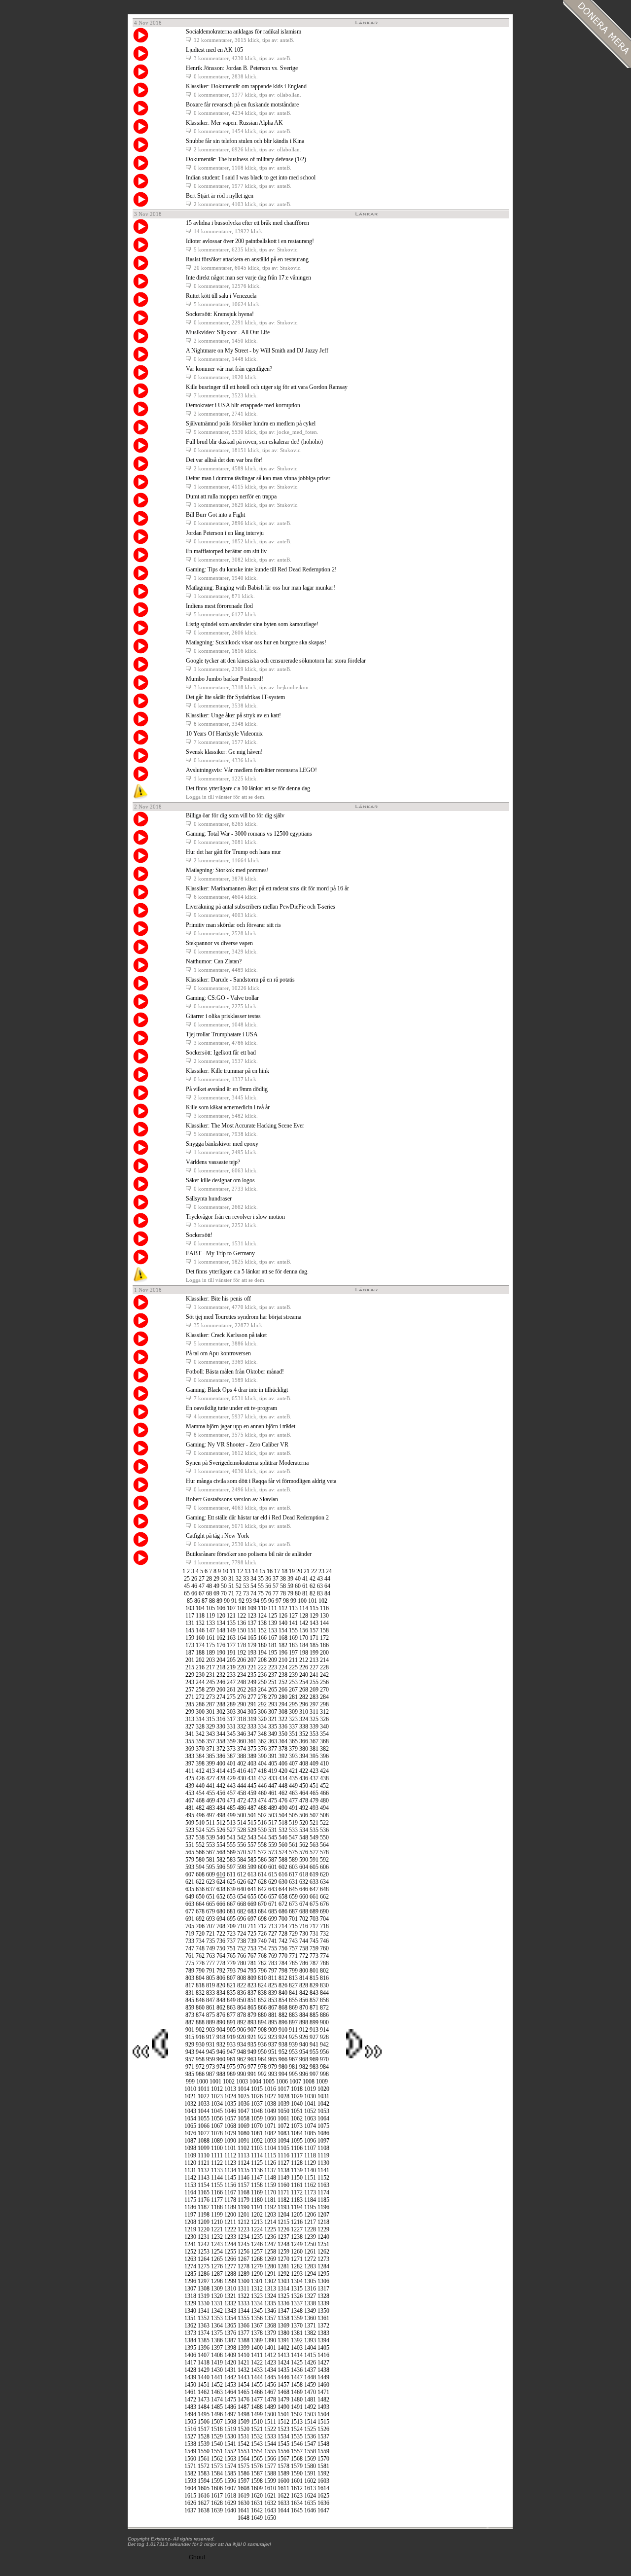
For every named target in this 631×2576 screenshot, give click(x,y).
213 (314, 1660)
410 (324, 1764)
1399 (244, 2348)
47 (202, 1586)
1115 (270, 2155)
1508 (230, 2422)
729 (293, 1934)
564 (324, 1845)
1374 (204, 2333)
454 (200, 1793)
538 (200, 1837)
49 (216, 1586)
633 (314, 1882)
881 (273, 2015)
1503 (310, 2414)
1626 (190, 2503)
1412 (270, 2355)
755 (273, 1948)
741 (273, 1941)
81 (305, 1593)
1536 (310, 2436)
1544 (270, 2444)
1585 (230, 2473)
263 (252, 1690)
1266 (230, 2259)
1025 (244, 2096)
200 (324, 1653)
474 (262, 1800)
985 (190, 2074)
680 (221, 1911)
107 (231, 1608)
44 (327, 1579)
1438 (323, 2370)
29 (216, 1579)
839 (273, 1993)
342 (200, 1734)
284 (324, 1697)
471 (231, 1800)
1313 (270, 2289)
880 (262, 2015)
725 (252, 1934)
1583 (204, 2473)
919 (231, 2037)
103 (190, 1608)
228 (324, 1667)
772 (304, 1956)
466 (324, 1793)
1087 (190, 2141)
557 (252, 1845)
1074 (310, 2126)
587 (273, 1860)
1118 (310, 2155)
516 (262, 1823)
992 (262, 2074)
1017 (283, 2089)
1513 (297, 2422)
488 (262, 1808)
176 (221, 1645)
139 (273, 1623)
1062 (297, 2118)
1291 (270, 2274)
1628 (217, 2503)
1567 (283, 2459)
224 (283, 1667)
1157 (244, 2185)
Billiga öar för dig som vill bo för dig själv (235, 815)
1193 (283, 2207)
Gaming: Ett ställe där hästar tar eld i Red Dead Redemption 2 (257, 1517)
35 (261, 1579)
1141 (323, 2170)
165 (252, 1638)
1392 (297, 2340)
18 (284, 1571)
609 (210, 1874)
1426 (310, 2363)
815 (314, 1978)
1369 (283, 2326)
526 (221, 1830)
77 (276, 1593)
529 (252, 1830)
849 (231, 2000)
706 (200, 1926)
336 (283, 1727)
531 (273, 1830)
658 (283, 1897)
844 (324, 1993)
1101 (230, 2148)
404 (262, 1764)
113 (293, 1608)
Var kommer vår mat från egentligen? (229, 369)
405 (273, 1764)
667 (231, 1904)
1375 (217, 2333)
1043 (190, 2111)
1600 (283, 2481)
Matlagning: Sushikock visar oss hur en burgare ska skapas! (256, 642)
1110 (204, 2155)
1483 (190, 2407)
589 (293, 1860)
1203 (270, 2215)
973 (210, 2067)
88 (212, 1601)
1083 (283, 2133)
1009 (322, 2082)
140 (283, 1623)
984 (324, 2067)
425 (190, 1778)
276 (242, 1697)
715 (293, 1926)
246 (221, 1682)
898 (304, 2022)
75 (261, 1593)
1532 (257, 2436)
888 (200, 2022)
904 (221, 2030)
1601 (297, 2481)
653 (231, 1897)
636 (200, 1889)
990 (242, 2074)
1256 (244, 2252)
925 (293, 2037)
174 (200, 1645)
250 (262, 1682)
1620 (257, 2496)
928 (324, 2037)
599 (252, 1867)
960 (221, 2059)
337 (293, 1727)
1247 (270, 2244)
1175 (190, 2200)
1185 (323, 2200)
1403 (297, 2348)
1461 (190, 2392)
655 (252, 1897)
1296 (190, 2281)
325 (314, 1719)
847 (210, 2000)
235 (252, 1675)
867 (273, 2008)
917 (210, 2037)
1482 (323, 2400)
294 (283, 1704)
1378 (257, 2333)
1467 (270, 2392)
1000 (202, 2082)
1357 (270, 2318)
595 (210, 1867)
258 (200, 1690)
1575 (244, 2466)
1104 (270, 2148)
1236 (270, 2237)
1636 (323, 2503)
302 (221, 1712)
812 (283, 1978)
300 (200, 1712)
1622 (283, 2496)
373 (231, 1749)
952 (283, 2052)
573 (273, 1852)
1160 (283, 2185)
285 (190, 1704)
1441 (217, 2377)
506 (304, 1815)
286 (200, 1704)
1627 (204, 2503)
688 (304, 1911)
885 (314, 2015)
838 (262, 1993)
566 (200, 1852)
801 (314, 1971)
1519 (230, 2429)
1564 (244, 2459)
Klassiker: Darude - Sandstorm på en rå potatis (240, 980)
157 (314, 1630)
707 (210, 1926)
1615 (190, 2496)
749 (210, 1948)
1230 (190, 2237)
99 (293, 1601)
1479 (283, 2400)
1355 (244, 2318)
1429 (204, 2370)
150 (242, 1630)
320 (262, 1719)
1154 (204, 2185)
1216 (297, 2222)
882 (283, 2015)
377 (273, 1749)
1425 (297, 2363)
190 (221, 1653)
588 (283, 1860)
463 (293, 1793)
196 (283, 1653)
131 (190, 1623)
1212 (244, 2222)
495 (190, 1815)
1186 (190, 2207)
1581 (323, 2466)
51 (231, 1586)
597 (231, 1867)
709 (231, 1926)
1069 (244, 2126)
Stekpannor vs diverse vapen (219, 943)
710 (242, 1926)
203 (210, 1660)
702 (304, 1919)
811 (273, 1978)
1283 (310, 2266)
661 (314, 1897)
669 (252, 1904)
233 (231, 1675)
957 (190, 2059)
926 (304, 2037)
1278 (244, 2266)
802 (324, 1971)
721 (210, 1934)
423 (314, 1771)
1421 (244, 2363)
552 (200, 1845)
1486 (230, 2407)
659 (293, 1897)
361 (252, 1741)
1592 (323, 2473)
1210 (217, 2222)
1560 (190, 2459)
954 (304, 2052)
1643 (270, 2510)
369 (190, 1749)
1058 (244, 2118)
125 (273, 1616)
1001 (215, 2082)
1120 (190, 2163)
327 (190, 1727)
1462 (204, 2392)
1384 (190, 2340)
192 (242, 1653)
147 (210, 1630)
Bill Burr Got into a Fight (215, 515)
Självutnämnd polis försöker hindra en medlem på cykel (251, 423)
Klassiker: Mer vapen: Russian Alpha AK (234, 123)
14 (255, 1571)
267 (293, 1690)
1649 (257, 2518)
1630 (244, 2503)
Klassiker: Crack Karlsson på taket (226, 1335)
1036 (244, 2104)
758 (304, 1948)
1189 (230, 2207)
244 (200, 1682)
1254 (217, 2252)
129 (314, 1616)
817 (190, 1985)
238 (283, 1675)
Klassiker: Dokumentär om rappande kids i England (246, 86)
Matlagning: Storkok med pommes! (227, 870)
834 (221, 1993)
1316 (310, 2289)
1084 (297, 2133)
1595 (217, 2481)
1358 (283, 2318)
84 (327, 1593)
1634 (297, 2503)
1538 (190, 2444)
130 (324, 1616)
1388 (244, 2340)
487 (252, 1808)
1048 (257, 2111)
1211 (230, 2222)
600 (262, 1867)
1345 (257, 2311)
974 (221, 2067)
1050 (283, 2111)
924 (283, 2037)
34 (253, 1579)
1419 (217, 2363)
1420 (230, 2363)
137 (252, 1623)
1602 (310, 2481)
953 (293, 2052)
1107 (310, 2148)
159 (190, 1638)
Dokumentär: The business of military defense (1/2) (246, 159)
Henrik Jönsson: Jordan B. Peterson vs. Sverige (242, 68)
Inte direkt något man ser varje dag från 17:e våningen (248, 278)
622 (200, 1882)
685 (273, 1911)
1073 (297, 2126)
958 (200, 2059)
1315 (297, 2289)
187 (190, 1653)
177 (231, 1645)
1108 (323, 2148)
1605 (204, 2488)
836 (242, 1993)
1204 (283, 2215)
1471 (323, 2392)
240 (304, 1675)
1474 (217, 2400)
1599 (270, 2481)
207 (252, 1660)
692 (200, 1919)
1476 (244, 2400)
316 (221, 1719)
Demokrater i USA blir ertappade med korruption (243, 405)
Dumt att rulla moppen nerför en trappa (231, 496)
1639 (217, 2510)
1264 (204, 2259)
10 (225, 1571)
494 (324, 1808)
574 (283, 1852)
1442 (230, 2377)
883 (293, 2015)
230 (200, 1675)
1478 (270, 2400)
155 (293, 1630)
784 (283, 1963)
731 (314, 1934)
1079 (230, 2133)
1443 (244, 2377)
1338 (310, 2303)
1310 (230, 2289)
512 (221, 1823)
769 (273, 1956)
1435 (283, 2370)
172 (324, 1638)
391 (273, 1756)
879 (252, 2015)
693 (210, 1919)
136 (242, 1623)
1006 (282, 2082)
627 (252, 1882)
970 (324, 2059)
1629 (230, 2503)
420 (283, 1771)
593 (190, 1867)
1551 (217, 2451)
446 (262, 1786)
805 (210, 1978)
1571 (190, 2466)
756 (283, 1948)
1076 (190, 2133)
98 (286, 1601)
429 (231, 1778)
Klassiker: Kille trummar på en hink (228, 1071)
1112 (230, 2155)
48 (209, 1586)
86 (197, 1601)
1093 (270, 2141)
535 (314, 1830)
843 (314, 1993)
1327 (310, 2296)
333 (252, 1727)
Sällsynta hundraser (209, 1199)
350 (283, 1734)
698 (262, 1919)
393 (293, 1756)
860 (200, 2008)
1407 (204, 2355)
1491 (297, 2407)
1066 (204, 2126)
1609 (257, 2488)
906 (242, 2030)
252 (283, 1682)
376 (262, 1749)
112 (283, 1608)
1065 (190, 2126)
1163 (323, 2185)
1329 (190, 2303)
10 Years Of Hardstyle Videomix (224, 734)
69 (216, 1593)
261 (231, 1690)
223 (273, 1667)
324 (304, 1719)
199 (314, 1653)
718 (324, 1926)
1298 (217, 2281)
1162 (310, 2185)
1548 (323, 2444)
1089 (217, 2141)
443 (231, 1786)
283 (314, 1697)
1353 (217, 2318)
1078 (217, 2133)
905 (231, 2030)
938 (283, 2045)
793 (231, 1971)
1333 (244, 2303)
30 (224, 1579)
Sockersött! (199, 1235)
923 (273, 2037)
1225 (270, 2229)
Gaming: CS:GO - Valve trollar (222, 998)
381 (314, 1749)
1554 (257, 2451)
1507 (217, 2422)
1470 (310, 2392)
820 (221, 1985)
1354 (230, 2318)
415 (231, 1771)
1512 (283, 2422)
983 (314, 2067)
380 (304, 1749)
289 (231, 1704)
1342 (217, 2311)
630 (283, 1882)
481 (190, 1808)
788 (324, 1963)
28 (209, 1579)
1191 (257, 2207)
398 (200, 1764)
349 (273, 1734)
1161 (297, 2185)
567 (210, 1852)
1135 (244, 2170)
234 (242, 1675)
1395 (190, 2348)
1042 (323, 2104)
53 (246, 1586)
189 (210, 1653)
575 (293, 1852)
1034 (217, 2104)
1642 (257, 2510)
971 (190, 2067)
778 (221, 1963)
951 (273, 2052)
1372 (323, 2326)
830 (324, 1985)
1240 (323, 2237)
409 (314, 1764)
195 (273, 1653)
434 (283, 1778)
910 (283, 2030)
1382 (310, 2333)
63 (320, 1586)
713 (273, 1926)
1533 (270, 2436)
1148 (270, 2178)
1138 (283, 2170)
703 (314, 1919)
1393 (310, 2340)
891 (231, 2022)
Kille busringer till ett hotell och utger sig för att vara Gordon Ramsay (267, 387)
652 (221, 1897)
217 (210, 1667)
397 (190, 1764)
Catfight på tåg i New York (217, 1536)
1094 (283, 2141)
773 (314, 1956)
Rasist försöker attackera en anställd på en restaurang (247, 259)
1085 (310, 2133)
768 (262, 1956)
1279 (257, 2266)
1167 (230, 2192)
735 (210, 1941)
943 (190, 2052)
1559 (323, 2451)
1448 (310, 2377)
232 (221, 1675)
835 (231, 1993)
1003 (242, 2082)
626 (242, 1882)
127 (293, 1616)
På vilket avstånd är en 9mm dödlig (227, 1089)
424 (324, 1771)
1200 (230, 2215)
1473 (204, 2400)
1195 (310, 2207)
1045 (217, 2111)
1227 (297, 2229)
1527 (190, 2436)
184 (304, 1645)
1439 (190, 2377)
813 (293, 1978)
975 (231, 2067)
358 (221, 1741)
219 (231, 1667)
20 (299, 1571)
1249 (297, 2244)
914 (324, 2030)
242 (324, 1675)
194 (262, 1653)
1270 (283, 2259)
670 (262, 1904)
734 (200, 1941)
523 (190, 1830)
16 (270, 1571)
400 (221, 1764)
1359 (297, 2318)
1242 (204, 2244)
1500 (270, 2414)
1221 (217, 2229)
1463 (217, 2392)
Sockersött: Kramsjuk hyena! (220, 314)
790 (200, 1971)
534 (304, 1830)
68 (209, 1593)
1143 (204, 2178)
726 (262, 1934)
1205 (297, 2215)
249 (252, 1682)
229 (190, 1675)
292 (262, 1704)
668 (242, 1904)
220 (242, 1667)
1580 (310, 2466)
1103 (257, 2148)
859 (190, 2008)
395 (314, 1756)
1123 (230, 2163)
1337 (297, 2303)
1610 (270, 2488)
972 (200, 2067)
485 (231, 1808)
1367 (257, 2326)
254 (304, 1682)
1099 (204, 2148)
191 (231, 1653)
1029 (297, 2096)
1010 (190, 2089)
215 (190, 1667)
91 (234, 1601)
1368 (270, 2326)
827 (293, 1985)
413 (210, 1771)
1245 (244, 2244)
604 (304, 1867)
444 (242, 1786)
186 (324, 1645)
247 (231, 1682)
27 (202, 1579)
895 (273, 2022)
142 (304, 1623)
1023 (217, 2096)
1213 (257, 2222)
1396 (204, 2348)
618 (304, 1874)
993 (273, 2074)
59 (290, 1586)
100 (302, 1601)
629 (273, 1882)
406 (283, 1764)
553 (210, 1845)
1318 (190, 2296)
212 (304, 1660)
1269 (270, 2259)
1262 (323, 2252)
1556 (283, 2451)
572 (262, 1852)
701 (293, 1919)
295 (293, 1704)
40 (298, 1579)
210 (283, 1660)
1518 (217, 2429)
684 (262, 1911)
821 (231, 1985)
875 (210, 2015)
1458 (297, 2385)
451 (314, 1786)
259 (210, 1690)
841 (293, 1993)
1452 (217, 2385)
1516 (190, 2429)
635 (190, 1889)
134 (221, 1623)
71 (231, 1593)
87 (205, 1601)
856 (304, 2000)
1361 (323, 2318)
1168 (244, 2192)
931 (210, 2045)
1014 (244, 2089)
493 (314, 1808)
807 (231, 1978)
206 (242, 1660)
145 (190, 1630)
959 (210, 2059)
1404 (310, 2348)
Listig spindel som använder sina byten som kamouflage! (252, 624)
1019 (310, 2089)
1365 (230, 2326)
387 (231, 1756)
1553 (244, 2451)
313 (190, 1719)
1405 (323, 2348)
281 (293, 1697)
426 (200, 1778)
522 (324, 1823)
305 (252, 1712)
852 (262, 2000)
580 (200, 1860)
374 (242, 1749)
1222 (230, 2229)
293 (273, 1704)
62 (313, 1586)
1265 (217, 2259)
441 (210, 1786)
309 (293, 1712)
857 (314, 2000)
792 (221, 1971)
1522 (270, 2429)
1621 (270, 2496)
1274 (190, 2266)
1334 (257, 2303)
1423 (270, 2363)
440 (200, 1786)
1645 (297, 2510)
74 (253, 1593)
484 (221, 1808)
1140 (310, 2170)
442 (221, 1786)
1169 (257, 2192)
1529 (217, 2436)
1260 (297, 2252)
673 (293, 1904)
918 (221, 2037)
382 (324, 1749)
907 (252, 2030)
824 (262, 1985)
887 (190, 2022)
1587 (257, 2473)
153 (273, 1630)
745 (314, 1941)
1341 (204, 2311)
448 (283, 1786)
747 (190, 1948)
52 (239, 1586)
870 (304, 2008)
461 (273, 1793)
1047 (244, 2111)
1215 (283, 2222)
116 (324, 1608)
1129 (310, 2163)
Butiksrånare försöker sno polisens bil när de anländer (249, 1554)
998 (324, 2074)
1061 (283, 2118)
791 (210, 1971)
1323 (257, 2296)
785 (293, 1963)
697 (252, 1919)
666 (221, 1904)
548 (304, 1837)
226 (304, 1667)
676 (324, 1904)
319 (252, 1719)
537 (190, 1837)
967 (293, 2059)
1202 (257, 2215)
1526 (323, 2429)
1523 (283, 2429)
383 (190, 1756)
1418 (204, 2363)
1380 (283, 2333)
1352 (204, 2318)
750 (221, 1948)
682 (242, 1911)
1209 (204, 2222)
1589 (283, 2473)
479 (314, 1800)
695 (231, 1919)
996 (304, 2074)
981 (293, 2067)
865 (252, 2008)
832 (200, 1993)
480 (324, 1800)
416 (242, 1771)
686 (283, 1911)
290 (242, 1704)
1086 (323, 2133)
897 (293, 2022)
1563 (230, 2459)
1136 (257, 2170)
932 (221, 2045)
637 (210, 1889)
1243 (217, 2244)
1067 (217, 2126)
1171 (283, 2192)
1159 (270, 2185)
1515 (323, 2422)
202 (200, 1660)
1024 (230, 2096)
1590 (297, 2473)
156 (304, 1630)
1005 (269, 2082)
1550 (204, 2451)
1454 (244, 2385)
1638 (204, 2510)
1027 (270, 2096)
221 (252, 1667)
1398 (230, 2348)
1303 (283, 2281)
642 (262, 1889)
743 (293, 1941)
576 (304, 1852)
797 (273, 1971)
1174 (323, 2192)
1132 (204, 2170)
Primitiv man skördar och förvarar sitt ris (233, 925)
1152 (323, 2178)
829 (314, 1985)
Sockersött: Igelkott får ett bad (221, 1053)
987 (210, 2074)
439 (190, 1786)
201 (190, 1660)
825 (273, 1985)
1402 (283, 2348)
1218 (323, 2222)
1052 (310, 2111)
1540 (217, 2444)
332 (242, 1727)
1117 (297, 2155)
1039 (283, 2104)
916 (200, 2037)
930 (200, 2045)
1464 (230, 2392)
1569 (310, 2459)
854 (283, 2000)
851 (252, 2000)
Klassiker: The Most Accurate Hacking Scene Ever (245, 1126)
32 (239, 1579)
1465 (244, 2392)
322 (283, 1719)
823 (252, 1985)
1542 (244, 2444)
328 (200, 1727)
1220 (204, 2229)
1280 (270, 2266)
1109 (190, 2155)
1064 (323, 2118)
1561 (204, 2459)
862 (221, 2008)
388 (242, 1756)
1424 (283, 2363)
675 (314, 1904)
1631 (257, 2503)
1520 (244, 2429)
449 (293, 1786)
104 (200, 1608)
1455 (257, 2385)
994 (283, 2074)
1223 (244, 2229)
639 (231, 1889)
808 (242, 1978)
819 (210, 1985)
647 (314, 1889)
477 (293, 1800)
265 (273, 1690)
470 (221, 1800)
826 (283, 1985)
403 (252, 1764)
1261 (310, 2252)
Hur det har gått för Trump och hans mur (233, 852)
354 (324, 1734)
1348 (297, 2311)
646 (304, 1889)
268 (304, 1690)
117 (190, 1616)
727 (273, 1934)
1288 (230, 2274)
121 (231, 1616)
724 (242, 1934)
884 (304, 2015)
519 (293, 1823)
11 (233, 1571)
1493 (323, 2407)
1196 (323, 2207)
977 (252, 2067)
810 (262, 1978)
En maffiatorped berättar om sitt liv (226, 551)
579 (190, 1860)
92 (242, 1601)
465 (314, 1793)
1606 (217, 2488)
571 (252, 1852)
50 (224, 1586)
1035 (230, 2104)
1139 (297, 2170)
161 (210, 1638)
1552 (230, 2451)
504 (283, 1815)
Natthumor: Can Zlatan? (214, 961)
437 (314, 1778)
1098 (190, 2148)
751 (231, 1948)
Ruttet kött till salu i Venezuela (221, 296)
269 (314, 1690)
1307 (190, 2289)
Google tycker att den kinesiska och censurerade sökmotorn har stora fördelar (276, 661)
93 (249, 1601)
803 (190, 1978)
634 (324, 1882)
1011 (204, 2089)
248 (242, 1682)
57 (276, 1586)
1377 (244, 2333)
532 (283, 1830)
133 (210, 1623)
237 (273, 1675)
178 (242, 1645)
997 (314, 2074)
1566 (270, 2459)
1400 (257, 2348)
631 (293, 1882)
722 (221, 1934)
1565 (257, 2459)
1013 (230, 2089)
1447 (297, 2377)
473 (252, 1800)
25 (187, 1579)
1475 (230, 2400)
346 (242, 1734)
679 (210, 1911)
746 (324, 1941)
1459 (310, 2385)
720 (200, 1934)
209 (273, 1660)
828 (304, 1985)
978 (262, 2067)
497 (210, 1815)
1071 (270, 2126)
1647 (323, 2510)
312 (324, 1712)
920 (242, 2037)
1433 (257, 2370)
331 (231, 1727)
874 (200, 2015)
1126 (270, 2163)
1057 (230, 2118)
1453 (230, 2385)
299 (190, 1712)
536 (324, 1830)
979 (273, 2067)
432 (262, 1778)
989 (231, 2074)
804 (200, 1978)
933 (231, 2045)
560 (283, 1845)
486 (242, 1808)
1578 (283, 2466)
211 (293, 1660)
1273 (323, 2259)
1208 (190, 2222)
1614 (323, 2488)
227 (314, 1667)
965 (273, 2059)
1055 (204, 2118)
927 (314, 2037)
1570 (323, 2459)
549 (314, 1837)
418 (262, 1771)
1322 (244, 2296)
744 (304, 1941)
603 (293, 1867)
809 (252, 1978)
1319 (204, 2296)
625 (231, 1882)
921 (252, 2037)
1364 (217, 2326)
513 (231, 1823)
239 (293, 1675)
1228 (310, 2229)
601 (273, 1867)
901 (190, 2030)
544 (262, 1837)
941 (314, 2045)
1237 (283, 2237)
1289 (244, 2274)
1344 (244, 2311)
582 (221, 1860)
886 (324, 2015)
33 (246, 1579)
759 (314, 1948)
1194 (297, 2207)
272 (200, 1697)
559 (273, 1845)
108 (242, 1608)
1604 (190, 2488)
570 (242, 1852)
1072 (283, 2126)
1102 (244, 2148)
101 (313, 1601)
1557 (297, 2451)
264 (262, 1690)
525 (210, 1830)
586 (262, 1860)
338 (304, 1727)
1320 (217, 2296)
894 (262, 2022)
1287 (217, 2274)
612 (242, 1874)
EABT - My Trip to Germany (220, 1253)
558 (262, 1845)
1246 (257, 2244)
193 (252, 1653)
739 (252, 1941)
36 (268, 1579)
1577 (270, 2466)
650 (200, 1897)
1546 (297, 2444)
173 (190, 1645)
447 (273, 1786)
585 (252, 1860)
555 (231, 1845)
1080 (244, 2133)
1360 (310, 2318)
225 (293, 1667)
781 (252, 1963)
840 (283, 1993)
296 (304, 1704)
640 (242, 1889)
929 (190, 2045)
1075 (323, 2126)
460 (262, 1793)
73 (246, 1593)
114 (304, 1608)
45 (187, 1586)
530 (262, 1830)
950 (262, 2052)
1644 (283, 2510)
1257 (257, 2252)
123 (252, 1616)
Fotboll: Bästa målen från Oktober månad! (235, 1372)
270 (324, 1690)
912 (304, 2030)
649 (190, 1897)
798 (283, 1971)
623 (210, 1882)
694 (221, 1919)
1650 (270, 2518)
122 (242, 1616)
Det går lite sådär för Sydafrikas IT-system (235, 697)
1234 (244, 2237)
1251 (323, 2244)
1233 (230, 2237)
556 (242, 1845)
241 (314, 1675)
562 (304, 1845)
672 (283, 1904)
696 (242, 1919)
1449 (323, 2377)
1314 (283, 2289)
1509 (244, 2422)
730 (304, 1934)
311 (314, 1712)
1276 (217, 2266)
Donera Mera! (597, 34)
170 (304, 1638)
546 (283, 1837)
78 (283, 1593)
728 (283, 1934)
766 (242, 1956)
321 (273, 1719)
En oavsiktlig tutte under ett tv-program (231, 1408)
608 (200, 1874)
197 (293, 1653)
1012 (217, 2089)
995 (293, 2074)
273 (210, 1697)
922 (262, 2037)
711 (252, 1926)
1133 (217, 2170)
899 (314, 2022)
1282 (297, 2266)
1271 (297, 2259)
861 (210, 2008)
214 (324, 1660)
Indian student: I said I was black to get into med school (251, 177)
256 (324, 1682)
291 (252, 1704)
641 (252, 1889)
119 (210, 1616)
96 (271, 1601)
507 (314, 1815)
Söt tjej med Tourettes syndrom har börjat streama (244, 1317)
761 (190, 1956)
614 (262, 1874)
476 (283, 1800)
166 (262, 1638)
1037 (257, 2104)
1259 (283, 2252)
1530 (230, 2436)
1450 (190, 2385)
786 (304, 1963)
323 (293, 1719)
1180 (257, 2200)
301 (210, 1712)
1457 (283, 2385)
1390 (270, 2340)
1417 (190, 2363)
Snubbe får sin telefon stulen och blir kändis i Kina (245, 141)
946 (221, 2052)
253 (293, 1682)
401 (231, 1764)
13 (247, 1571)
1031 (323, 2096)
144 (324, 1623)
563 (314, 1845)
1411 (257, 2355)
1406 (190, 2355)
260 (221, 1690)
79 (290, 1593)
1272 (310, 2259)
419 (273, 1771)
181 (273, 1645)
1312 (257, 2289)
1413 (283, 2355)
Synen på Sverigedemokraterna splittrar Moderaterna (247, 1463)
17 (277, 1571)
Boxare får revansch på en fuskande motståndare (242, 105)
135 (231, 1623)
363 (273, 1741)
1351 (190, 2318)
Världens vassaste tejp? (213, 1162)
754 (262, 1948)
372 (221, 1749)
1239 (310, 2237)
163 (231, 1638)
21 (307, 1571)
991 (252, 2074)
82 (313, 1593)
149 (231, 1630)
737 (231, 1941)
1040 (297, 2104)
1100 (217, 2148)
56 (268, 1586)
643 (273, 1889)
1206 (310, 2215)
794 (242, 1971)
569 (231, 1852)
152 (262, 1630)
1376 (230, 2333)
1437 (310, 2370)
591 (314, 1860)
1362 (190, 2326)
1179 (244, 2200)
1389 (257, 2340)
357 (210, 1741)
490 (283, 1808)
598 (242, 1867)
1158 (257, 2185)
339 (314, 1727)
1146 (244, 2178)
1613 (310, 2488)
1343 (230, 2311)
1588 (270, 2473)
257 (190, 1690)
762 (200, 1956)
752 (242, 1948)
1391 (283, 2340)
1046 (230, 2111)
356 (200, 1741)
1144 (217, 2178)
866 (262, 2008)
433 (273, 1778)
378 (283, 1749)
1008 (309, 2082)
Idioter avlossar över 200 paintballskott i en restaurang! (250, 241)
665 (210, 1904)
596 (221, 1867)
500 (242, 1815)
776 (200, 1963)
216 (200, 1667)
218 (221, 1667)
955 (314, 2052)
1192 (270, 2207)
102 (323, 1601)
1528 (204, 2436)
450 (304, 1786)
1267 (244, 2259)
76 (268, 1593)
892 (242, 2022)
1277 (230, 2266)
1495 (204, 2414)
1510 (257, 2422)
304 (242, 1712)
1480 (297, 2400)
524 (200, 1830)
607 (190, 1874)
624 (221, 1882)
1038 (270, 2104)
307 (273, 1712)
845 (190, 2000)
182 (283, 1645)
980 (283, 2067)
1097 (323, 2141)
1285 (190, 2274)
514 (242, 1823)
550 (324, 1837)
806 (221, 1978)
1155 (217, 2185)
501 (252, 1815)
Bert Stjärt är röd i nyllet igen (220, 196)
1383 (323, 2333)
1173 (310, 2192)
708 (221, 1926)
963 (252, 2059)
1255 (230, 2252)
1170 (270, 2192)
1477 (257, 2400)
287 (210, 1704)
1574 (230, 2466)
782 (262, 1963)
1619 (244, 2496)
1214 (270, 2222)
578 (324, 1852)
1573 (217, 2466)
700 (283, 1919)
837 (252, 1993)
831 (190, 1993)
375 (252, 1749)
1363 (204, 2326)
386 (221, 1756)
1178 (230, 2200)
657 (273, 1897)
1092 (257, 2141)
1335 (270, 2303)
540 (221, 1837)
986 (200, 2074)
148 (221, 1630)
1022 (204, 2096)
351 (293, 1734)
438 (324, 1778)
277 (252, 1697)
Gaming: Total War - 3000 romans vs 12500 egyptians (249, 834)
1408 (217, 2355)
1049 (270, 2111)
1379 (270, 2333)
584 (242, 1860)
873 (190, 2015)
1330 (204, 2303)
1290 (257, 2274)
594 (200, 1867)
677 (190, 1911)
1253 (204, 2252)
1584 (217, 2473)
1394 (323, 2340)
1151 (310, 2178)
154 (283, 1630)
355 (190, 1741)
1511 (270, 2422)
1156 (230, 2185)
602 (283, 1867)
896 (283, 2022)
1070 (257, 2126)
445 (252, 1786)
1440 (204, 2377)
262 (242, 1690)
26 (194, 1579)
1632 (270, 2503)
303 (231, 1712)
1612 (297, 2488)
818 (200, 1985)
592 (324, 1860)
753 (252, 1948)
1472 (190, 2400)
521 (314, 1823)
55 (261, 1586)
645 (293, 1889)
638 (221, 1889)
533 (293, 1830)
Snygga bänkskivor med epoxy (222, 1144)
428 (221, 1778)
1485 (217, 2407)
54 (253, 1586)
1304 (297, 2281)
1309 (217, 2289)
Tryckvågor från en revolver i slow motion (235, 1217)
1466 (257, 2392)
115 (314, 1608)
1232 (217, 2237)
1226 (283, 2229)
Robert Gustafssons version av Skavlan (232, 1499)
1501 (283, 2414)
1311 (244, 2289)
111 (273, 1608)
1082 (270, 2133)
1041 (310, 2104)
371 (210, 1749)
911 (293, 2030)
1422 (257, 2363)
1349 (310, 2311)
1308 (204, 2289)
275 (231, 1697)
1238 (297, 2237)
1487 (244, 2407)
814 (304, 1978)
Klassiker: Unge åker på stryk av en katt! (233, 715)
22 (314, 1571)
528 (242, 1830)
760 (324, 1948)
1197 (190, 2215)
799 (293, 1971)
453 (190, 1793)
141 (293, 1623)
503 (273, 1815)
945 (210, 2052)
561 (293, 1845)
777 (210, 1963)
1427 (323, 2363)
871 (314, 2008)
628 (262, 1882)
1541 (230, 2444)
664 (200, 1904)
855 (293, 2000)
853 (273, 2000)
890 (221, 2022)
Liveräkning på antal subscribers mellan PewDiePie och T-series (261, 907)
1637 (190, 2510)
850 (242, 2000)
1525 (310, 2429)
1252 (190, 2252)
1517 (204, 2429)
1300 (244, 2281)
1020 (323, 2089)
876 (221, 2015)
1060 (270, 2118)
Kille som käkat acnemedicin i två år (228, 1107)
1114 (257, 2155)
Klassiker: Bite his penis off (218, 1299)
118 (200, 1616)
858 (324, 2000)
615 (273, 1874)
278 (262, 1697)
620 (324, 1874)
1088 (204, 2141)
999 (190, 2082)
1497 (230, 2414)
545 (273, 1837)
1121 (204, 2163)
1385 (204, 2340)
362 (262, 1741)
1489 (270, 2407)
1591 (310, 2473)
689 (314, 1911)
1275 (204, 2266)
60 (298, 1586)
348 (262, 1734)
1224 (257, 2229)
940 (304, 2045)
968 (304, 2059)
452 (324, 1786)
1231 (204, 2237)
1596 (230, 2481)
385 (210, 1756)
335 (273, 1727)
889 (210, 2022)
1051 (297, 2111)
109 (252, 1608)
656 (262, 1897)
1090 (230, 2141)
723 (231, 1934)
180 (262, 1645)
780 (242, 1963)
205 (231, 1660)
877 (231, 2015)
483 (210, 1808)
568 (221, 1852)
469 (210, 1800)
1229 (323, 2229)
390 (262, 1756)
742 (283, 1941)
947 (231, 2052)
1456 (270, 2385)
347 (252, 1734)
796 (262, 1971)
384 (200, 1756)
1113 (244, 2155)
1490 (283, 2407)
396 (324, 1756)
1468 (283, 2392)
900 (324, 2022)
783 (273, 1963)
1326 (297, 2296)
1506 (204, 2422)
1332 (230, 2303)
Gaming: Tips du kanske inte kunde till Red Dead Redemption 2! (261, 569)
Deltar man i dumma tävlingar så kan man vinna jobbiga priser (258, 478)
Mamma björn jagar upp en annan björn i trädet (241, 1426)
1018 (297, 2089)
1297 (204, 2281)
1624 (310, 2496)
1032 (190, 2104)
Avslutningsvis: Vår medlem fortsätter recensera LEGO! (251, 770)
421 (293, 1771)
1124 (244, 2163)
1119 (323, 2155)
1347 (283, 2311)
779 (231, 1963)
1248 (283, 2244)
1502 (297, 2414)
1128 (297, 2163)
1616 (204, 2496)
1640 (230, 2510)
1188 (217, 2207)
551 (190, 1845)
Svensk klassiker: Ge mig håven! (224, 752)
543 (252, 1837)
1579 (297, 2466)
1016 (270, 2089)
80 (298, 1593)
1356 (257, 2318)
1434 (270, 2370)
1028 (283, 2096)
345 (231, 1734)
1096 (310, 2141)
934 (242, 2045)
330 (221, 1727)
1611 (283, 2488)
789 (190, 1971)
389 (252, 1756)
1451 (204, 2385)
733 (190, 1941)
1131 (190, 2170)
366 (304, 1741)
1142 (190, 2178)
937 (273, 2045)
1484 (204, 2407)
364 (283, 1741)
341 (190, 1734)
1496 (217, 2414)
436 (304, 1778)
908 (262, 2030)
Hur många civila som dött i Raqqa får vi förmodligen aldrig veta (261, 1481)
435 (293, 1778)
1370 (297, 2326)
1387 (230, 2340)
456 (221, 1793)
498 (221, 1815)
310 (304, 1712)
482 (200, 1808)
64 (327, 1586)
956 (324, 2052)
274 (221, 1697)
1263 (190, 2259)
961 (231, 2059)
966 (283, 2059)
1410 (244, 2355)
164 (242, 1638)
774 (324, 1956)
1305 (310, 2281)
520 (304, 1823)
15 (262, 1571)
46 (194, 1586)
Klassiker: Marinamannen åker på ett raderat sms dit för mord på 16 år (267, 888)
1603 (323, 2481)
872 (324, 2008)
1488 (257, 2407)
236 (262, 1675)
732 (324, 1934)
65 (187, 1593)
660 (304, 1897)
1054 (190, 2118)
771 (293, 1956)
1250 (310, 2244)
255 (314, 1682)
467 (190, 1800)
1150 (297, 2178)
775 (190, 1963)
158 (324, 1630)
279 (273, 1697)
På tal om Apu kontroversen (218, 1353)
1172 (297, 2192)
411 (190, 1771)
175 (210, 1645)
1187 (204, 2207)
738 (242, 1941)
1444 (257, 2377)
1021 (190, 2096)
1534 (283, 2436)
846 (200, 2000)
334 (262, 1727)
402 (242, 1764)
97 (279, 1601)
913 (314, 2030)
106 (221, 1608)
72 (239, 1593)
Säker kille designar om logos (220, 1180)
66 (194, 1593)
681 (231, 1911)
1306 (323, 2281)
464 (304, 1793)
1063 (310, 2118)
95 (264, 1601)
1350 (323, 2311)
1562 (217, 2459)
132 (200, 1623)
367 (314, 1741)
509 (190, 1823)
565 (190, 1852)
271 (190, 1697)
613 (252, 1874)
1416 (323, 2355)
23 (321, 1571)
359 (231, 1741)
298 (324, 1704)
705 (190, 1926)
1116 (283, 2155)
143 (314, 1623)
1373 (190, 2333)
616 (283, 1874)
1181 (270, 2200)
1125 (257, 2163)
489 (273, 1808)
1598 (257, 2481)
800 (304, 1971)
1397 (217, 2348)
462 (283, 1793)
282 (304, 1697)
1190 (244, 2207)
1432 (244, 2370)
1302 (270, 2281)
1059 (257, 2118)
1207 (323, 2215)
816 (324, 1978)
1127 (283, 2163)
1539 (204, 2444)
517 (273, 1823)
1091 (244, 2141)
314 (200, 1719)
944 (200, 2052)
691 (190, 1919)
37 (276, 1579)
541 (231, 1837)
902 (200, 2030)
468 (200, 1800)
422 (304, 1771)
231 (210, 1675)
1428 (190, 2370)
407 (293, 1764)
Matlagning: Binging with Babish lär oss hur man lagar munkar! (261, 588)
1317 (323, 2289)
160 (200, 1638)
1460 (323, 2385)
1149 (283, 2178)
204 (221, 1660)
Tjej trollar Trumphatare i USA (222, 1034)
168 (283, 1638)
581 (210, 1860)
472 (242, 1800)
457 (231, 1793)
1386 (217, 2340)
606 (324, 1867)
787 (314, 1963)
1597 (244, 2481)
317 (231, 1719)
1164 (190, 2192)
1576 (257, 2466)
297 (314, 1704)
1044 (204, 2111)
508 (324, 1815)
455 (210, 1793)
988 (221, 2074)
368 (324, 1741)
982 (304, 2067)
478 (304, 1800)
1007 (295, 2082)
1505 (190, 2422)
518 (283, 1823)
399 (210, 1764)
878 (242, 2015)
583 (231, 1860)
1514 (310, 2422)
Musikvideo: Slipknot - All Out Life (228, 332)
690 (324, 1911)
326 (324, 1719)
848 (221, 2000)
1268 (257, 2259)
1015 (257, 2089)
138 (262, 1623)
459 (252, 1793)
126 (283, 1616)
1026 (257, 2096)
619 (314, 1874)
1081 (257, 2133)
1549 (190, 2451)
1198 (204, 2215)
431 (252, 1778)
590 (304, 1860)
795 (252, 1971)
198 (304, 1653)
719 (190, 1934)
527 (231, 1830)
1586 (244, 2473)
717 (314, 1926)
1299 (230, 2281)
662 (324, 1897)
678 (200, 1911)
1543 (257, 2444)
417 (252, 1771)
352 (304, 1734)
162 (221, 1638)
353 (314, 1734)
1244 (230, 2244)
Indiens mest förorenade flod (219, 606)
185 (314, 1645)
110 (262, 1608)
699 (273, 1919)
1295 (323, 2274)
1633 (283, 2503)
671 (273, 1904)
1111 (217, 2155)
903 (210, 2030)
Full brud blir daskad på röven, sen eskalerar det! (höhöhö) (254, 442)
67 (202, 1593)
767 (252, 1956)
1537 (323, 2436)
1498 (244, 2414)
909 (273, 2030)
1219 (190, 2229)
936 (262, 2045)
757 (293, 1948)
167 (273, 1638)
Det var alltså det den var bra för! (224, 460)
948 (242, 2052)
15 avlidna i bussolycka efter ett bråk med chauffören (247, 223)
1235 (257, 2237)
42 (313, 1579)
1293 (297, 2274)
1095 (297, 2141)
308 (283, 1712)
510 (200, 1823)
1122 (217, 2163)
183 (293, 1645)
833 (210, 1993)
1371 (310, 2326)
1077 (204, 2133)
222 (262, 1667)
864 (242, 2008)
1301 (257, 2281)
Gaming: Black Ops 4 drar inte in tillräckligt (237, 1390)
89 (219, 1601)
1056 (217, 2118)
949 (252, 2052)
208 (262, 1660)
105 (210, 1608)
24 (329, 1571)
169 (293, 1638)
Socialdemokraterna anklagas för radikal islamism (244, 32)
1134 (230, 2170)
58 (283, 1586)
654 (242, 1897)
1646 (310, 2510)
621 (190, 1882)
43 (320, 1579)
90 (227, 1601)
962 (242, 2059)
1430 (217, 2370)
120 (221, 1616)
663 (190, 1904)
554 (221, 1845)
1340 (190, 2311)
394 (304, 1756)
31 (231, 1579)
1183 (297, 2200)
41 (305, 1579)
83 (320, 1593)
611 (231, 1874)
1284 (323, 2266)
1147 (257, 2178)
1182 (283, 2200)
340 (324, 1727)
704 (324, 1919)
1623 (297, 2496)
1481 (310, 2400)
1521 (257, 2429)
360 (242, 1741)
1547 (310, 2444)
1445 (270, 2377)
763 (210, 1956)
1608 (244, 2488)
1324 (270, 2296)
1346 (270, 2311)
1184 (310, 2200)
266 (283, 1690)
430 (242, 1778)
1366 (244, 2326)
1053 (323, 2111)
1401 (270, 2348)
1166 (217, 2192)
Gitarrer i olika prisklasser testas (223, 1016)
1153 (190, 2185)
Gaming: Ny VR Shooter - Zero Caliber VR (237, 1445)
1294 (310, 2274)
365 (293, 1741)
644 (283, 1889)
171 (314, 1638)
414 (221, 1771)
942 (324, 2045)
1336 (283, 2303)
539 (210, 1837)
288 (221, 1704)
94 (256, 1601)
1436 (297, 2370)
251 (273, 1682)
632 (304, 1882)
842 (304, 1993)
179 (252, 1645)
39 (290, 1579)
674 (304, 1904)
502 (262, 1815)
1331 (217, 2303)
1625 (323, 2496)
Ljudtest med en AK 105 (214, 50)
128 (304, 1616)
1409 (230, 2355)
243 (190, 1682)
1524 (297, 2429)
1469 (297, 2392)
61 (305, 1586)
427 (210, 1778)
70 (224, 1593)
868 (283, 2008)
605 (314, 1867)
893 (252, 2022)
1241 (190, 2244)
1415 (310, 2355)
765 (231, 1956)
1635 (310, 2503)
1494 (190, 2414)
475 (273, 1800)
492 (304, 1808)
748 (200, 1948)
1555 (270, 2451)
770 (283, 1956)
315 (210, 1719)
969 (314, 2059)
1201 (244, 2215)
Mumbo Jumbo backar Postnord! (225, 679)
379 (293, 1749)
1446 (283, 2377)
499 (231, 1815)
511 (210, 1823)
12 (240, 1571)
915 (190, 2037)
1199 (217, 2215)
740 (262, 1941)
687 (293, 1911)
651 (210, 1897)
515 (252, 1823)
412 (200, 1771)
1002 (229, 2082)
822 (242, 1985)
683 (252, 1911)
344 (221, 1734)
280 (283, 1697)
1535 (297, 2436)
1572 (204, 2466)
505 (293, 1815)
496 (200, 1815)
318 (242, 1719)
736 (221, 1941)
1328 (323, 2296)
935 (252, 2045)
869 (293, 2008)
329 (210, 1727)
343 (210, 1734)
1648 (244, 2518)
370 (200, 1749)
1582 (190, 2473)
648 (324, 1889)
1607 (230, 2488)
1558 (310, 2451)
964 (262, 2059)
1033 (204, 2104)
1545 (283, 2444)
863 (231, 2008)
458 (242, 1793)
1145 (230, 2178)
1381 (297, 2333)
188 (200, 1653)
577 (314, 1852)
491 (293, 1808)
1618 (230, 2496)
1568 (297, 2459)
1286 (204, 2274)
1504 (323, 2414)
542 (242, 1837)
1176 (204, 2200)
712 (262, 1926)
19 (292, 1571)
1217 (310, 2222)
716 (304, 1926)
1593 (190, 2481)
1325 (283, 2296)
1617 (217, 2496)
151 (252, 1630)
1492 (310, 2407)
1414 (297, 2355)
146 (200, 1630)
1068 (230, 2126)
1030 (310, 2096)
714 (283, 1926)
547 (293, 1837)
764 (221, 1956)
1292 (283, 2274)
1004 (255, 2082)
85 (190, 1601)
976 (242, 2067)
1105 (283, 2148)
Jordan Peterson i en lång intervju (225, 533)
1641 (244, 2510)
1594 (204, 2481)
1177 (217, 2200)
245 (210, 1682)
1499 (257, 2414)
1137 (270, 2170)
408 (304, 1764)
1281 (283, 2266)
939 (293, 2045)
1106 (297, 2148)
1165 (204, 2192)
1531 (244, 2436)
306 (262, 1712)
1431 (230, 2370)
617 (293, 1874)
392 (283, 1756)
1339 (323, 2303)
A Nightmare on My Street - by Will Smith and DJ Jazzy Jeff (257, 351)
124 (262, 1616)
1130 (323, 2163)
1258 (270, 2252)
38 (283, 1579)
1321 (230, 2296)
